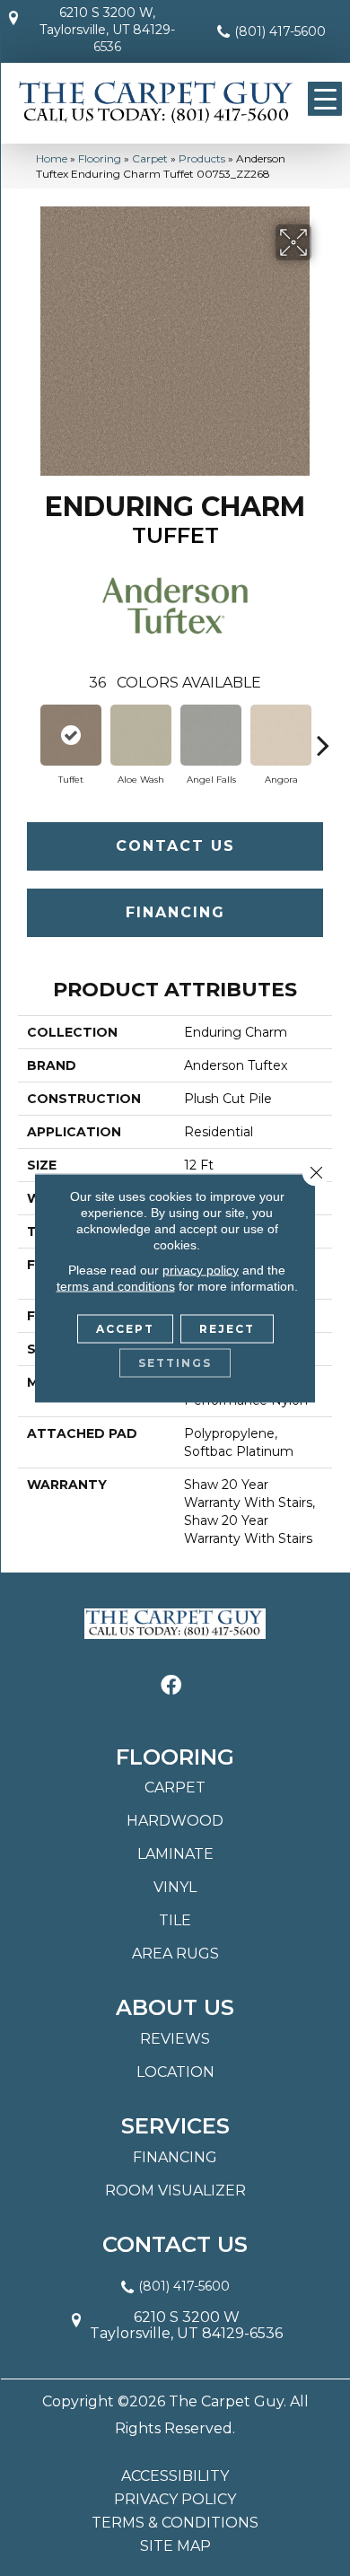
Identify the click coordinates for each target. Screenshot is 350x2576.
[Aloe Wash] (141, 735)
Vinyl (175, 1887)
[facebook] (171, 1686)
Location (175, 2072)
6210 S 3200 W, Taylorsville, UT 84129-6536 (107, 30)
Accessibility (175, 2476)
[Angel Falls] (211, 735)
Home (52, 158)
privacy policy (201, 1270)
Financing (175, 912)
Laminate (175, 1854)
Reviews (175, 2039)
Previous (27, 736)
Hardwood (175, 1821)
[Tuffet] (71, 735)
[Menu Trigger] (325, 99)
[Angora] (281, 735)
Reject (227, 1329)
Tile (175, 1920)
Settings (175, 1363)
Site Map (175, 2546)
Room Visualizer (175, 2190)
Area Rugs (175, 1954)
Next (323, 736)
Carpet (150, 158)
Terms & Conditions (175, 2523)
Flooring (100, 158)
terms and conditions (116, 1286)
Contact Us (175, 846)
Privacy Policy (175, 2500)
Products (202, 158)
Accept (125, 1329)
